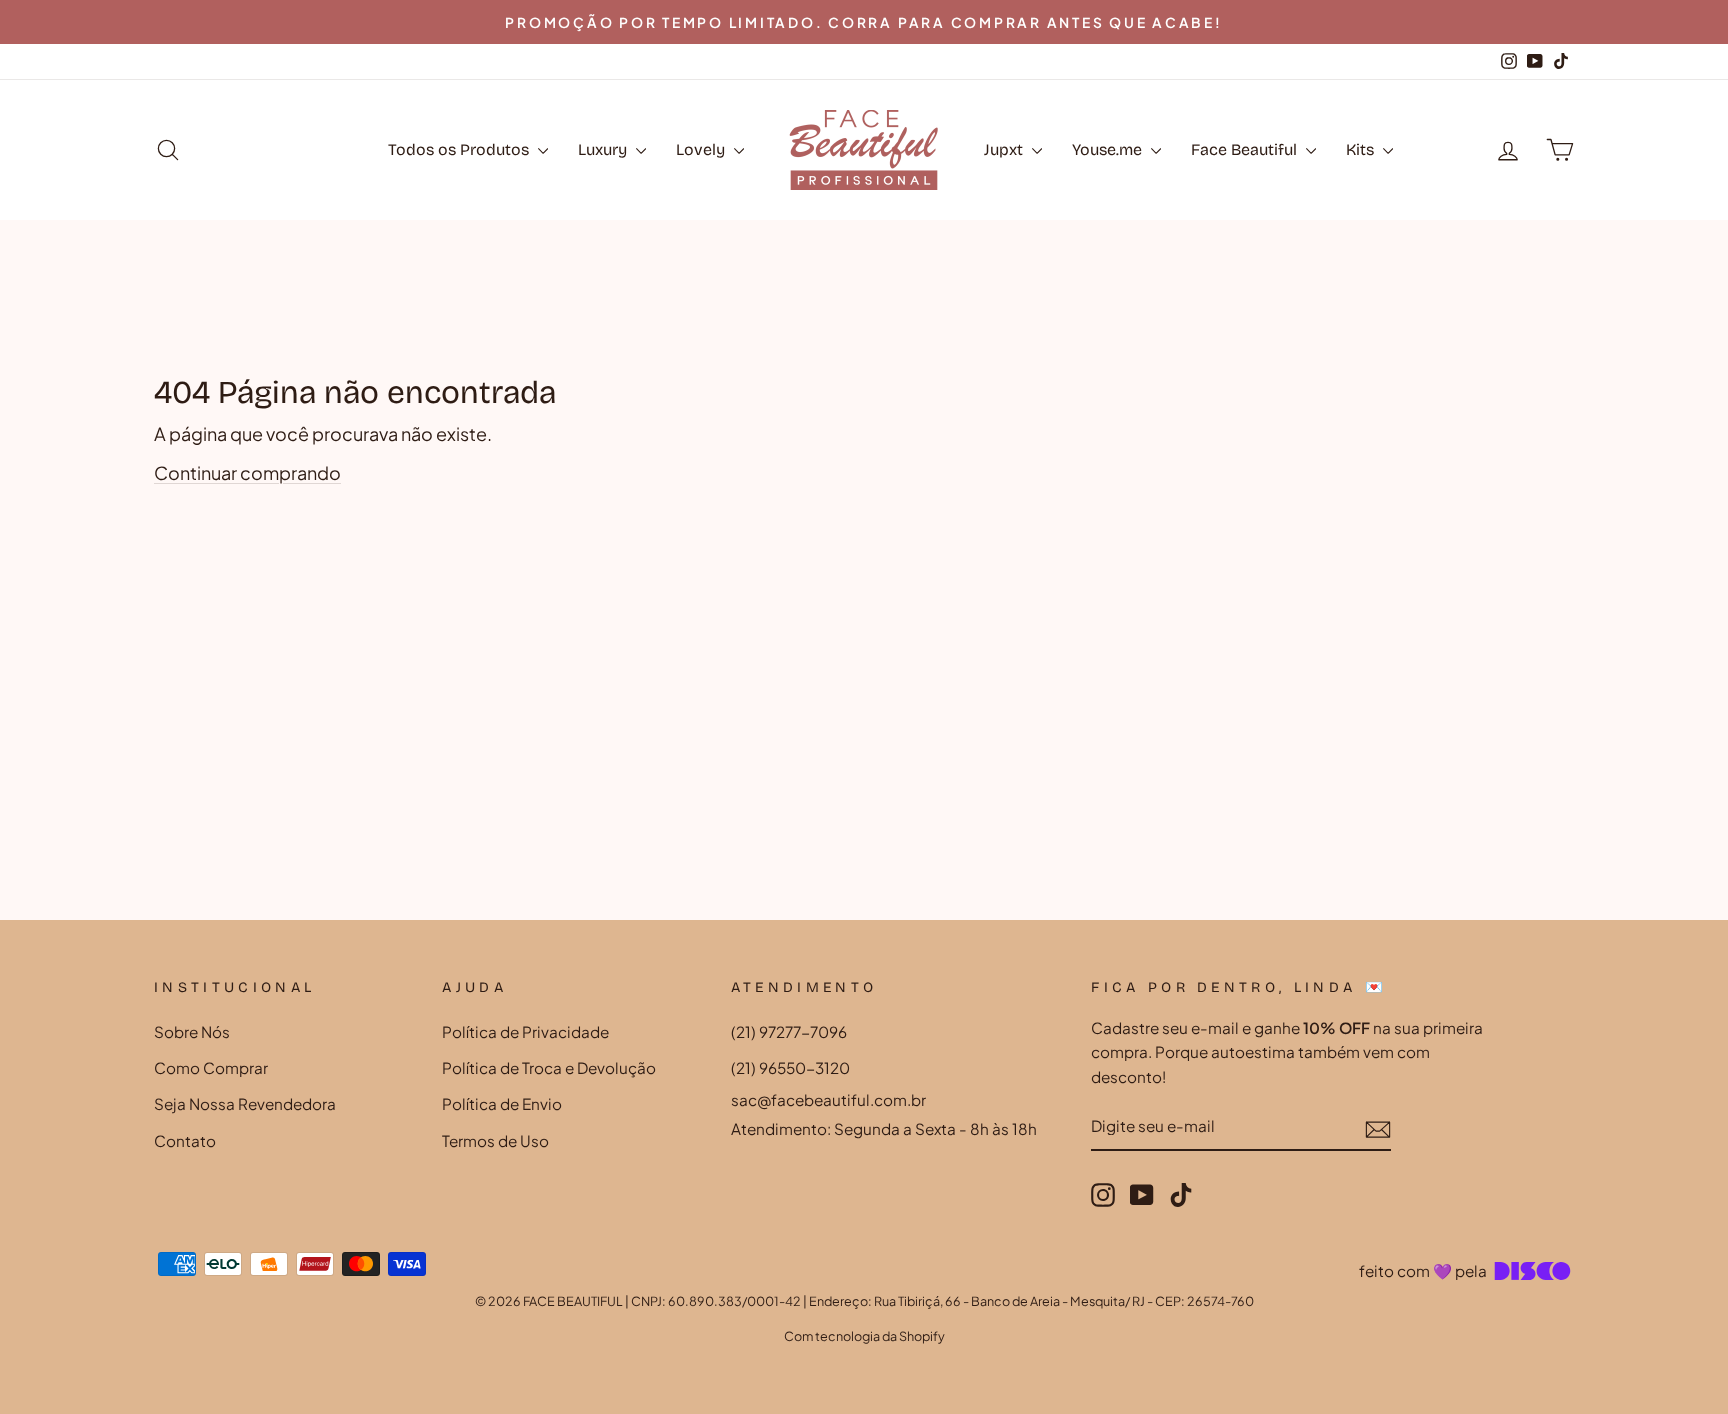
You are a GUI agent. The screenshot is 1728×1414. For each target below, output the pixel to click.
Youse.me (1109, 149)
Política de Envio (502, 1103)
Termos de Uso (495, 1140)
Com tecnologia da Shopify (864, 1336)
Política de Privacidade (525, 1031)
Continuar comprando (247, 472)
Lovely (702, 149)
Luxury (604, 149)
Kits (1362, 149)
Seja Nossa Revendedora (245, 1103)
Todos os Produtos (460, 149)
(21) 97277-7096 (789, 1031)
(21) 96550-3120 (790, 1067)
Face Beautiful (1246, 149)
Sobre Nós (192, 1031)
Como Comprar (211, 1067)
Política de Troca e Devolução (549, 1067)
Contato (185, 1140)
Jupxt (1005, 149)
